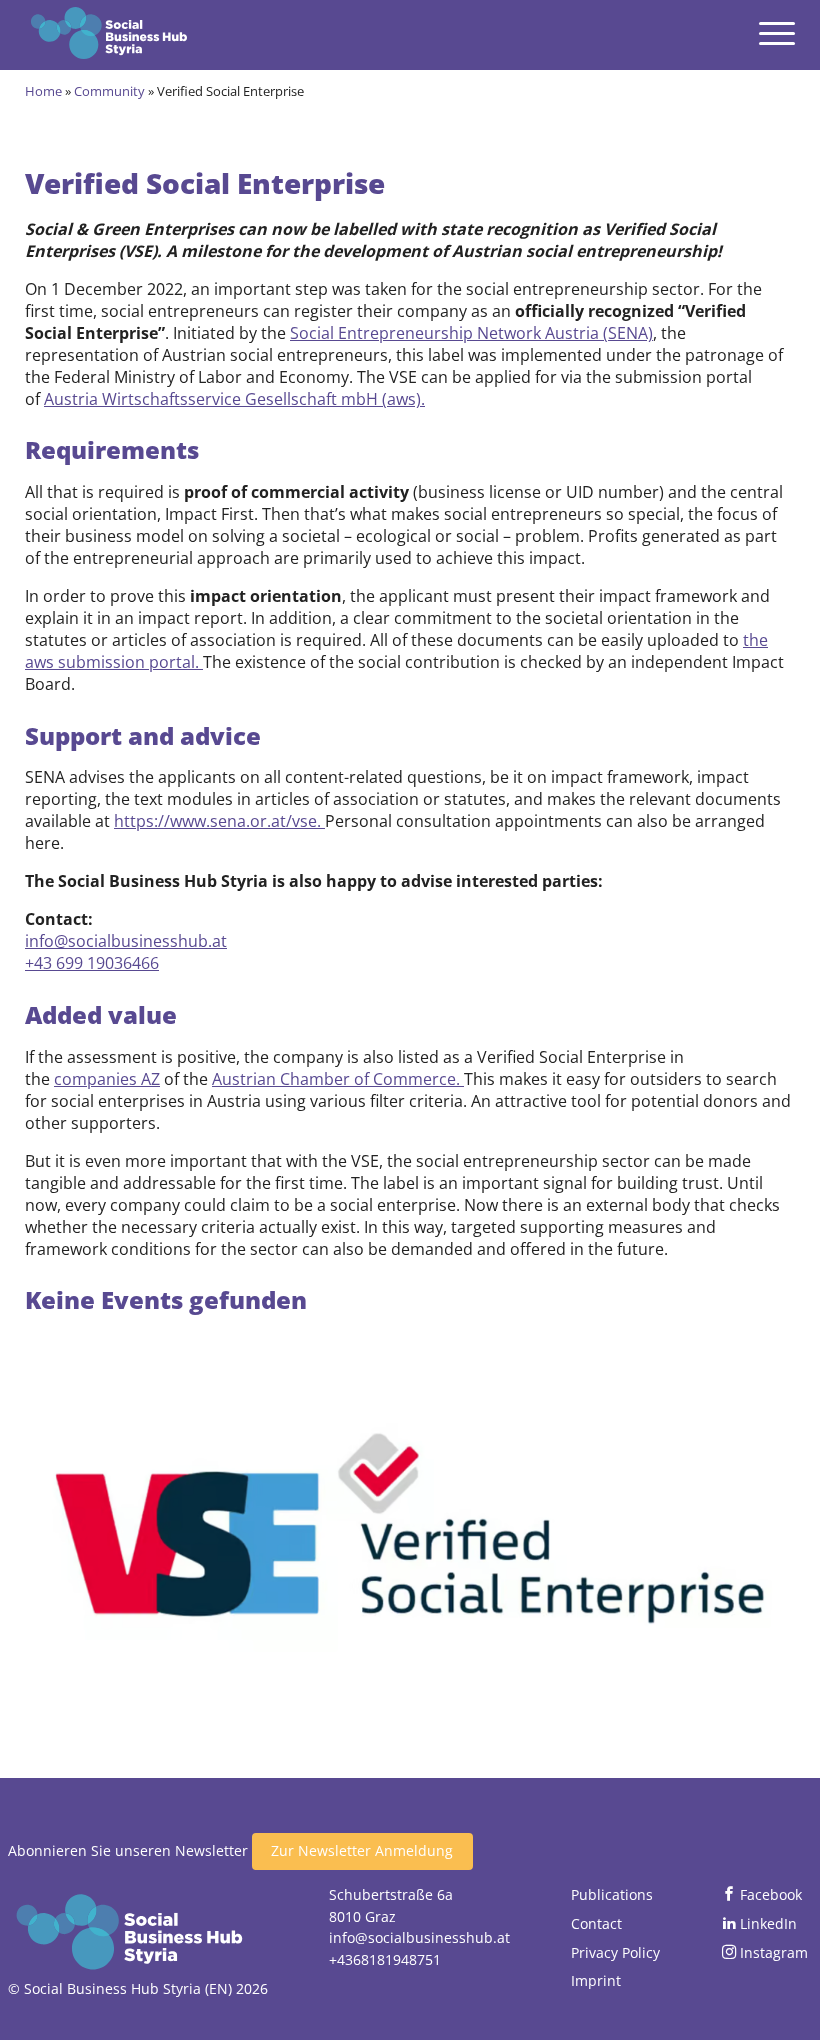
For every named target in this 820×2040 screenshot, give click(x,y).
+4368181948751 (385, 1959)
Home (43, 91)
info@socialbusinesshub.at (126, 941)
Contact (596, 1923)
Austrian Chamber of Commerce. (338, 1079)
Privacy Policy (615, 1952)
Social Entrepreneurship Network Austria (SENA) (471, 333)
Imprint (596, 1980)
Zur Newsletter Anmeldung (362, 1850)
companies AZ (107, 1079)
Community (109, 91)
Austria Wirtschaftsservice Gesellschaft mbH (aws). (234, 399)
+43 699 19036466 (92, 963)
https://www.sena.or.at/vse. (219, 821)
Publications (612, 1894)
